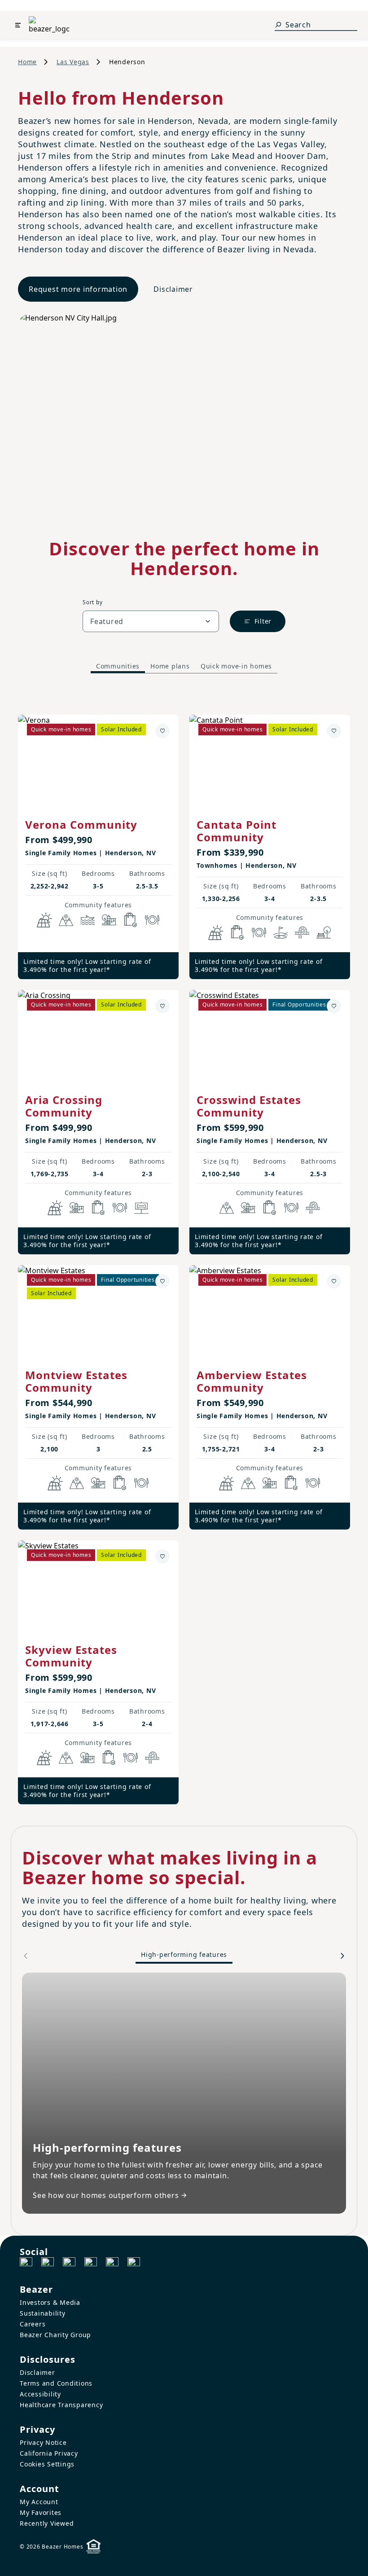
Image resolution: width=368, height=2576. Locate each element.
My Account (39, 2502)
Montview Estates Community (76, 1381)
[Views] (66, 920)
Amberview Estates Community (252, 1381)
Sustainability (43, 2313)
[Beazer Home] (49, 25)
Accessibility (40, 2394)
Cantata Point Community (237, 831)
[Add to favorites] (162, 731)
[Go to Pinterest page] (134, 2264)
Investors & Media (50, 2302)
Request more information (78, 289)
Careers (33, 2324)
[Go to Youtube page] (112, 2264)
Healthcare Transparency (61, 2405)
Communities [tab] (118, 666)
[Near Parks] (109, 920)
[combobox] (151, 621)
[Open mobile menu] (18, 25)
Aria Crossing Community (64, 1106)
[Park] (324, 932)
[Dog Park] (141, 1208)
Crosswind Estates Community (249, 1106)
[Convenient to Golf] (280, 932)
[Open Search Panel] (278, 25)
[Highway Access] (302, 932)
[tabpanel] (184, 1251)
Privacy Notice (43, 2442)
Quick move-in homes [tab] (236, 666)
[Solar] (44, 920)
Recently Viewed (47, 2523)
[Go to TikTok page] (69, 2264)
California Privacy (49, 2453)
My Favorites (41, 2512)
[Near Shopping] (131, 920)
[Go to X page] (91, 2264)
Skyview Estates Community (71, 1656)
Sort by (92, 602)
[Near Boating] (88, 920)
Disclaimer (173, 289)
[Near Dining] (152, 920)
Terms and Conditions (56, 2383)
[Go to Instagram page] (48, 2264)
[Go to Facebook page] (26, 2264)
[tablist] (184, 666)
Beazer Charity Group (55, 2335)
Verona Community (81, 824)
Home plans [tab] (170, 666)
